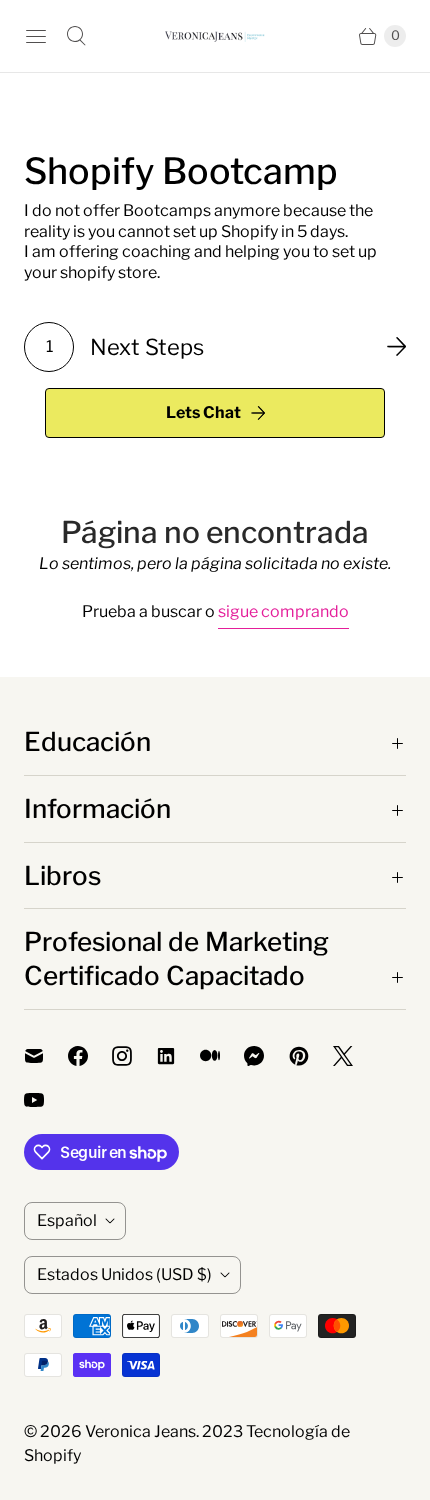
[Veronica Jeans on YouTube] (46, 1100)
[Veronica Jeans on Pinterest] (311, 1056)
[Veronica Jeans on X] (355, 1056)
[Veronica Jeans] (215, 35)
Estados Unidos (124, 1274)
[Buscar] (76, 36)
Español (67, 1220)
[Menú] (36, 36)
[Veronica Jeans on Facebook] (90, 1056)
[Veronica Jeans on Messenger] (266, 1056)
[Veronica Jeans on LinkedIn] (178, 1056)
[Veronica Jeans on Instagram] (134, 1056)
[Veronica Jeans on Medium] (222, 1056)
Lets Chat (203, 412)
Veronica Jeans (140, 1431)
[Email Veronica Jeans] (46, 1056)
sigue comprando (283, 611)
